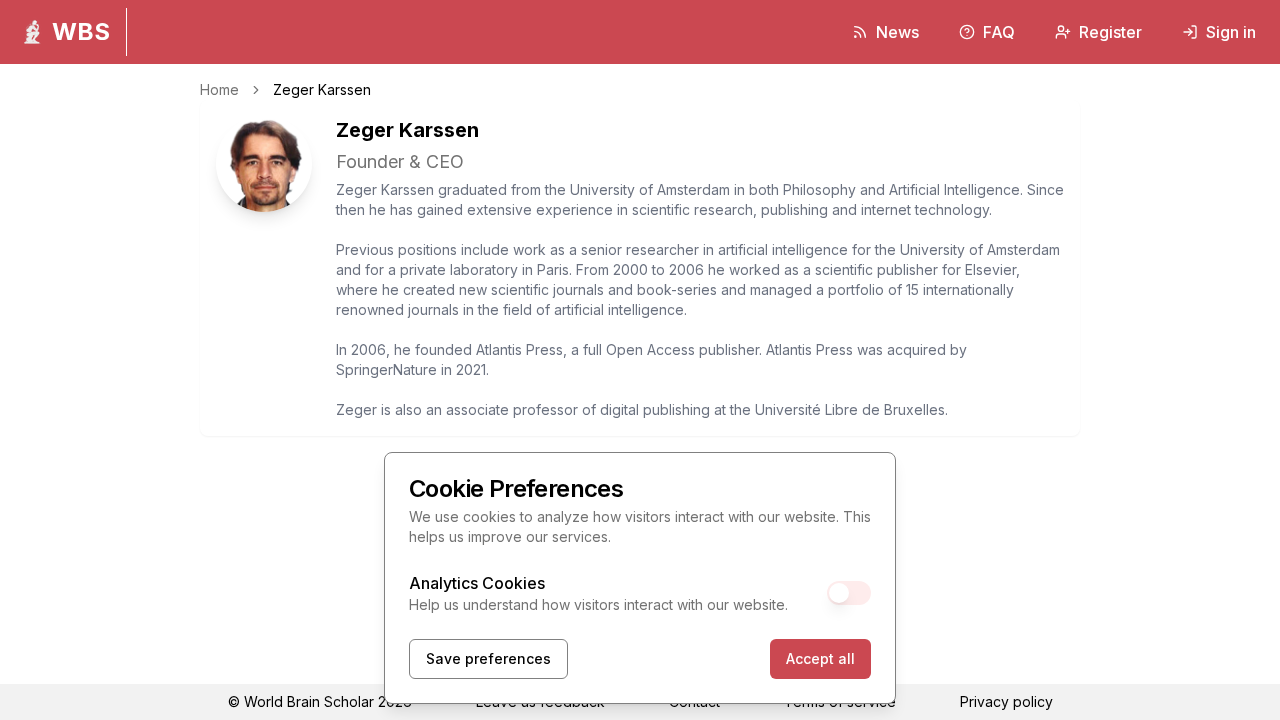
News (897, 32)
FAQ (999, 32)
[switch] (849, 593)
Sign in (1231, 32)
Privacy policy (1006, 701)
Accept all (820, 658)
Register (1110, 32)
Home (219, 89)
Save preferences (488, 658)
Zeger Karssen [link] (322, 89)
